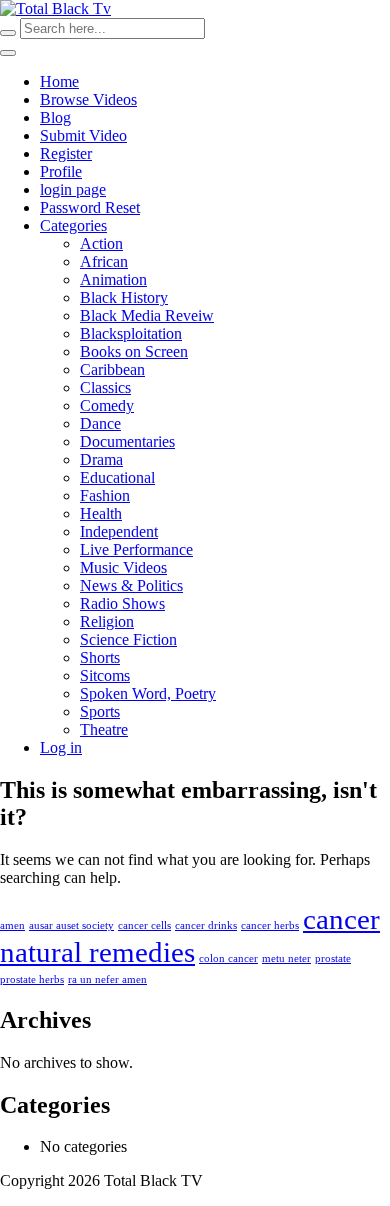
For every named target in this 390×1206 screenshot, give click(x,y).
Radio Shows (122, 603)
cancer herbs (270, 925)
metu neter (286, 958)
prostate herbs (32, 979)
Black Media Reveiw (147, 315)
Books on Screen (134, 351)
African (104, 261)
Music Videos (123, 567)
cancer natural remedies (190, 935)
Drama (101, 459)
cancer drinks (206, 925)
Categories (73, 225)
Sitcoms (105, 675)
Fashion (105, 495)
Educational (117, 477)
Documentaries (127, 441)
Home (59, 81)
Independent (119, 531)
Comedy (107, 405)
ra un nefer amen (107, 979)
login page (73, 189)
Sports (100, 711)
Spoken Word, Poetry (148, 693)
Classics (105, 387)
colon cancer (228, 958)
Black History (124, 297)
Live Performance (136, 549)
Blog (55, 117)
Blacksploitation (131, 333)
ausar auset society (71, 925)
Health (101, 513)
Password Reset (90, 207)
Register (66, 153)
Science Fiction (128, 639)
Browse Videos (88, 99)
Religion (107, 621)
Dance (100, 423)
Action (101, 243)
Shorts (100, 657)
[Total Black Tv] (55, 8)
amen (12, 925)
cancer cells (144, 925)
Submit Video (83, 135)
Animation (113, 279)
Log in (61, 747)
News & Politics (131, 585)
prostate (333, 958)
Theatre (104, 729)
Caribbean (112, 369)
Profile (61, 171)
